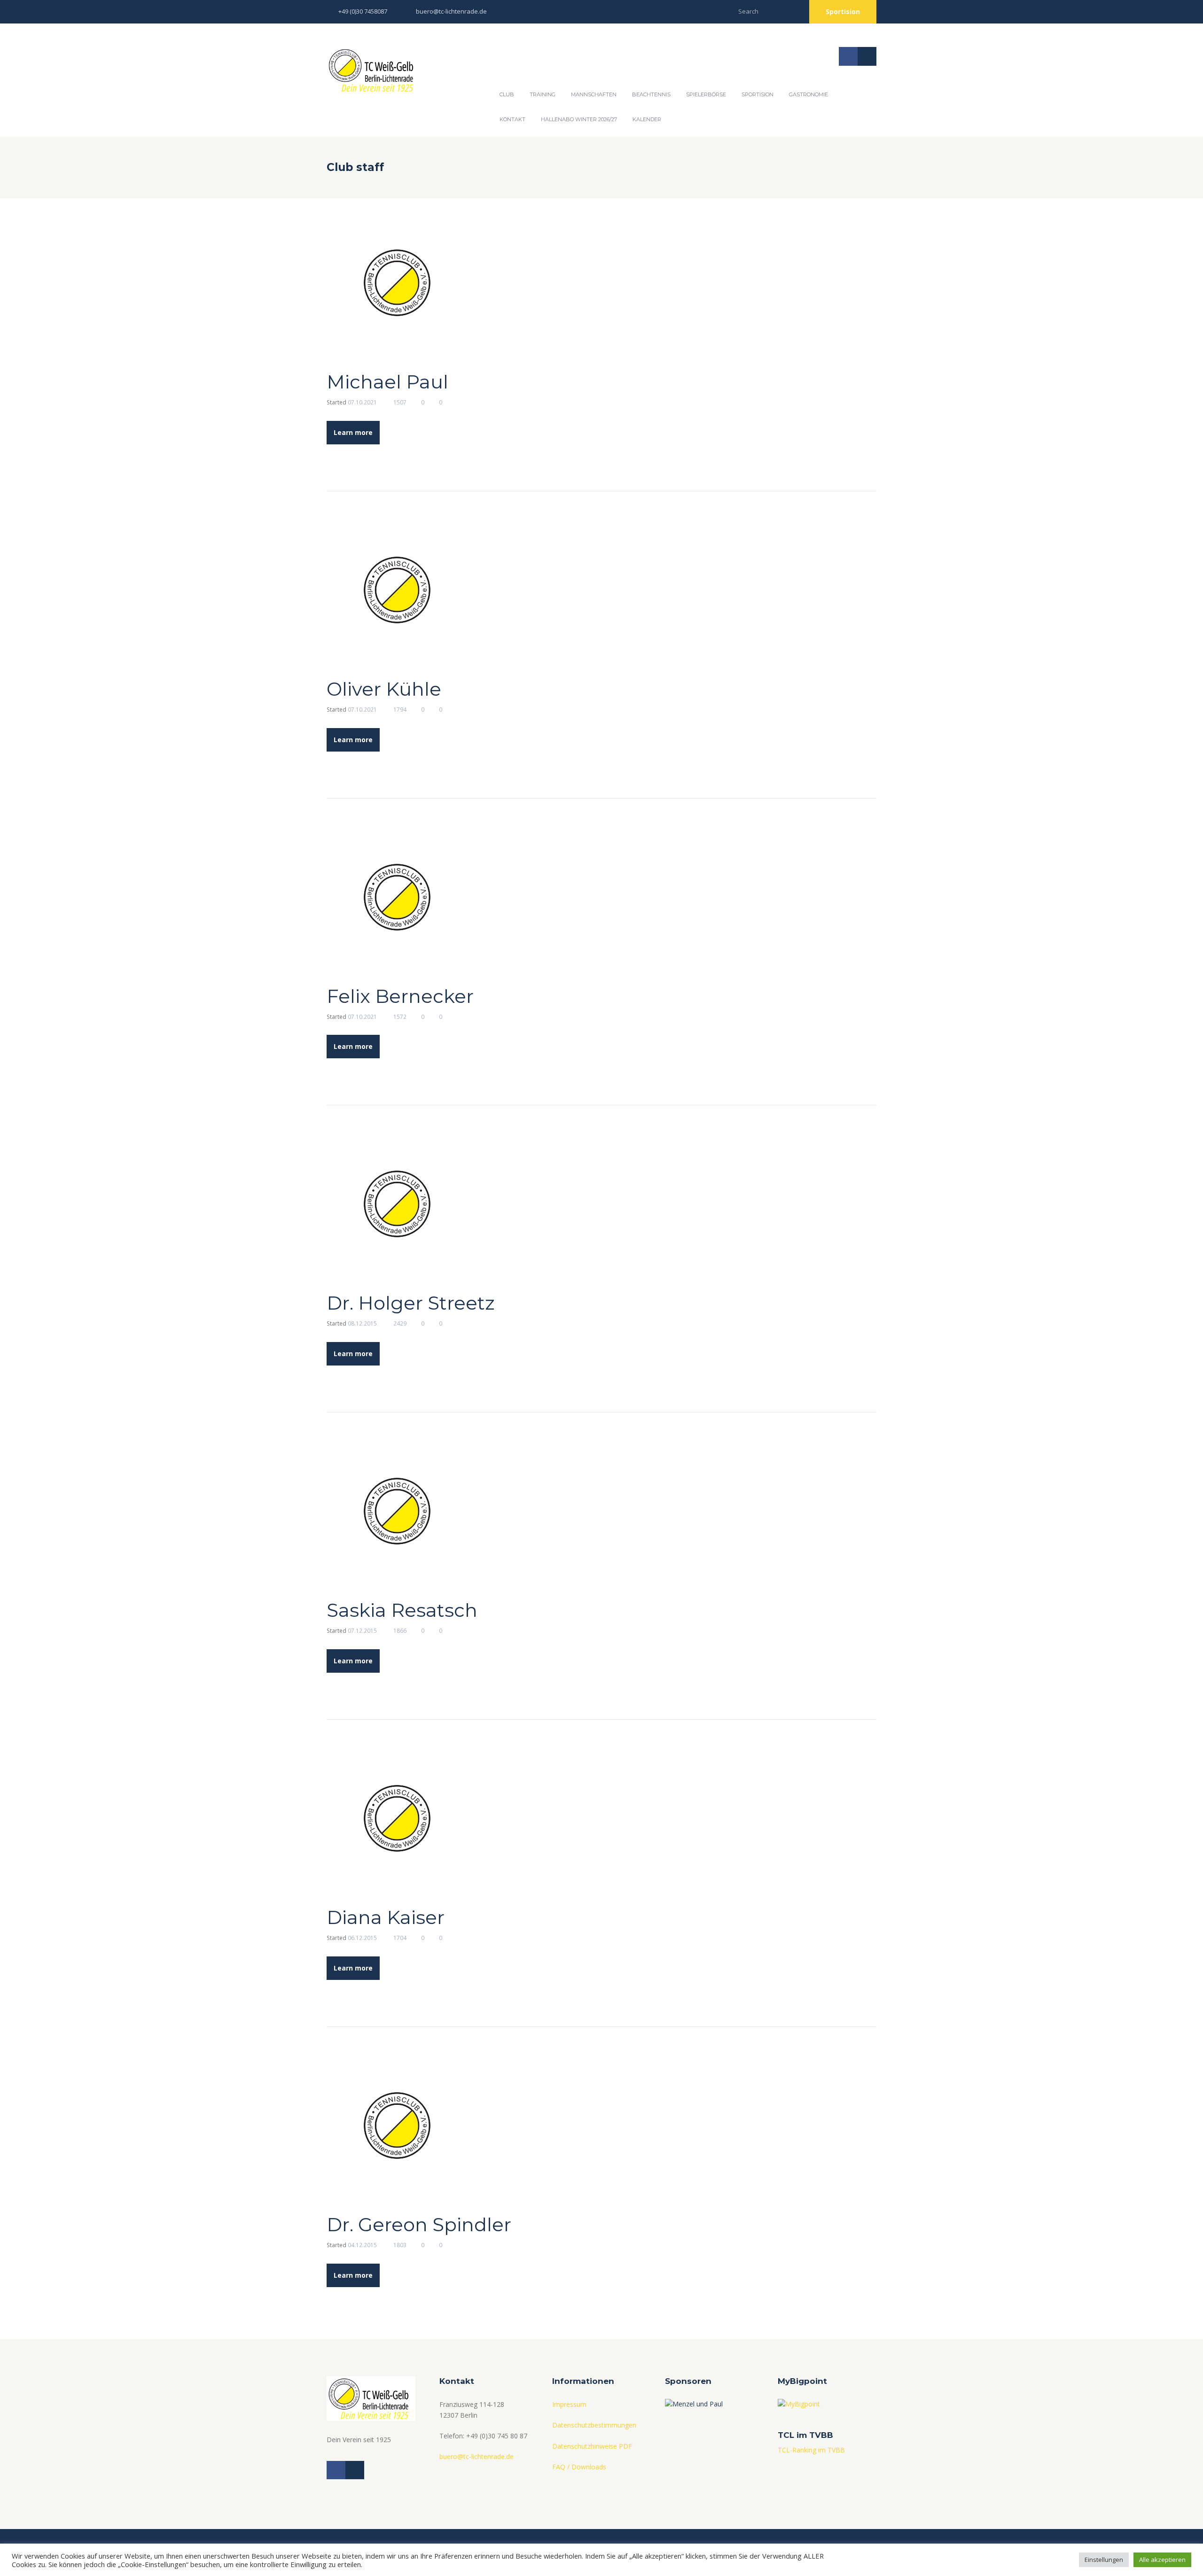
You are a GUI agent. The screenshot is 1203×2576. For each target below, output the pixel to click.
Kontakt (512, 119)
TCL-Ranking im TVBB (811, 2450)
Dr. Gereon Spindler (419, 2224)
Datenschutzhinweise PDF (592, 2446)
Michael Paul (387, 382)
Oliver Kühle (384, 689)
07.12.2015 (362, 1631)
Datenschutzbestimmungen (594, 2425)
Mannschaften (594, 94)
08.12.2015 (362, 1323)
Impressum (569, 2404)
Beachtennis (651, 94)
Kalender (647, 119)
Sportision (843, 12)
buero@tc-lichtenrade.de (451, 11)
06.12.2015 (362, 1938)
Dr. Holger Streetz (411, 1303)
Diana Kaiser (386, 1917)
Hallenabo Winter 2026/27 (579, 119)
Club (507, 94)
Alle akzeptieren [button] (1162, 2560)
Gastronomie (809, 94)
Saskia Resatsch (402, 1610)
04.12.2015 (362, 2245)
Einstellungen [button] (1104, 2560)
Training (543, 94)
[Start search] (793, 10)
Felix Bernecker (400, 996)
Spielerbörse (706, 94)
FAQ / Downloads (579, 2467)
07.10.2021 (362, 402)
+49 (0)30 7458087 (363, 11)
